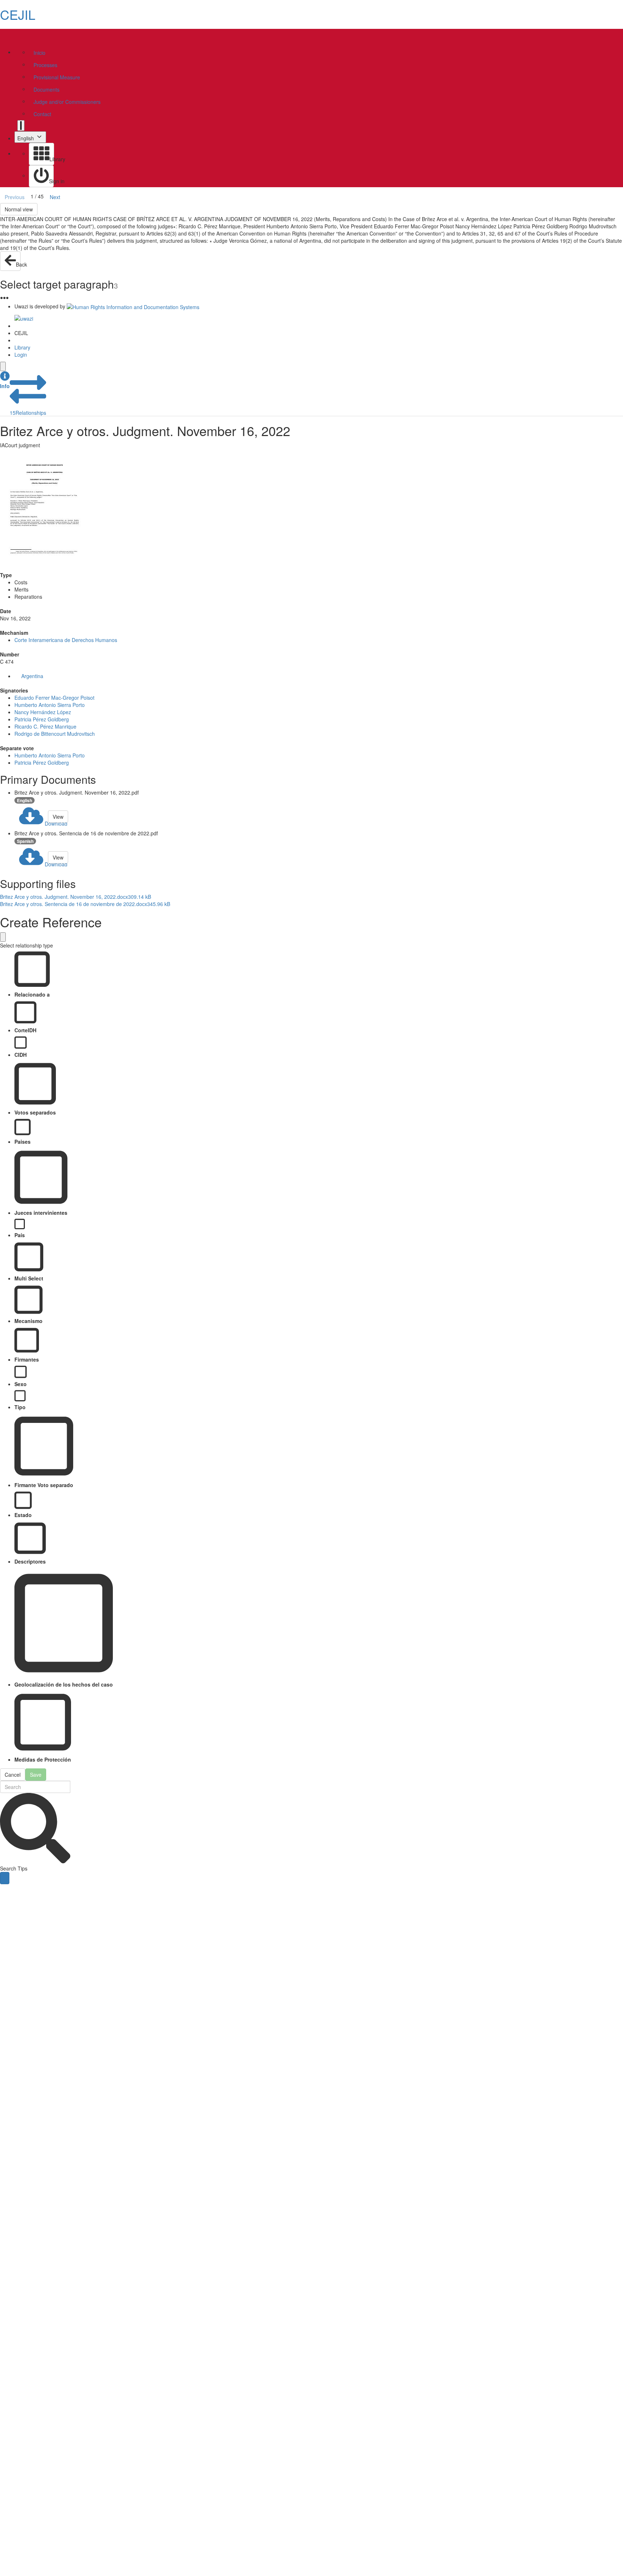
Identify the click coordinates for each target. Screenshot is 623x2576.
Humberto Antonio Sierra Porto (50, 705)
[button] (5, 380)
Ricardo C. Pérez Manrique (45, 726)
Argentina (32, 676)
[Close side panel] (3, 366)
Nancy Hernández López (43, 712)
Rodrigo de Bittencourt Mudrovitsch (55, 734)
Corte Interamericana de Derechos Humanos (66, 640)
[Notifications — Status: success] (21, 126)
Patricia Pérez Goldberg (42, 719)
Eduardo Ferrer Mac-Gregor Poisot (54, 698)
